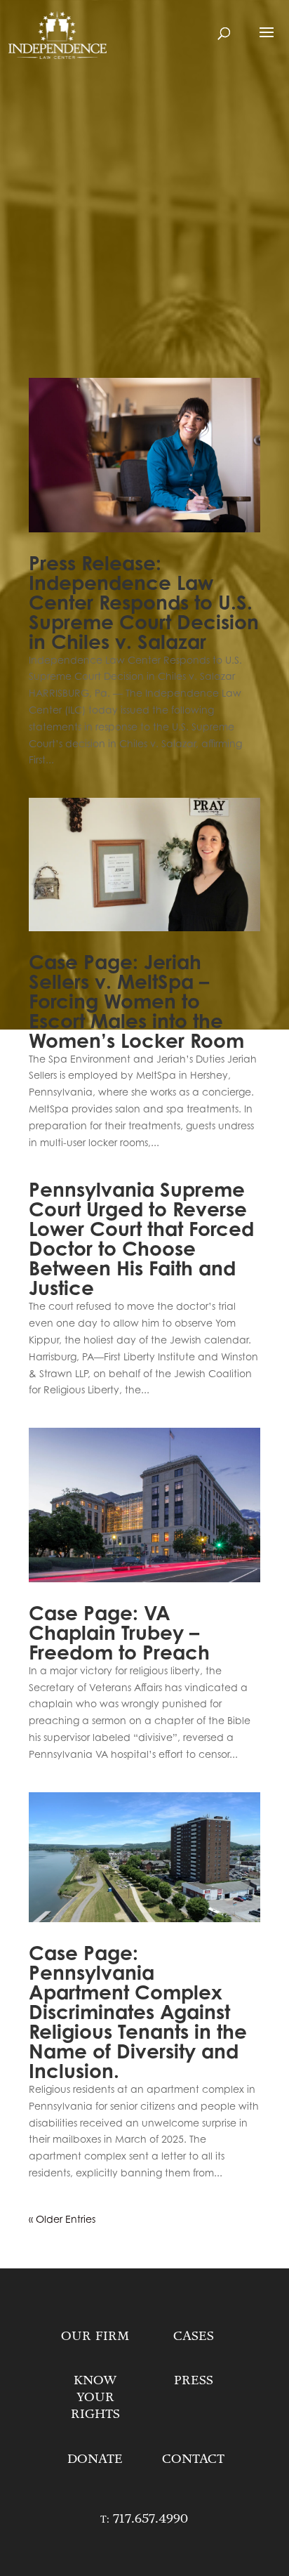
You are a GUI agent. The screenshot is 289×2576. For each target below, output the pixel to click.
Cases (194, 2336)
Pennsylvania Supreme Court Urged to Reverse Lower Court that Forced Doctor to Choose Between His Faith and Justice (141, 1239)
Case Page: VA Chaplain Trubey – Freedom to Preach (119, 1633)
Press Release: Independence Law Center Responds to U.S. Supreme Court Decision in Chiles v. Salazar (144, 603)
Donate (95, 2459)
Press (194, 2380)
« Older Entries (62, 2219)
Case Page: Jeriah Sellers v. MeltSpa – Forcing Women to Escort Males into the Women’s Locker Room (136, 1001)
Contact (193, 2459)
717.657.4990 (150, 2518)
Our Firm (95, 2336)
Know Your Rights (95, 2397)
